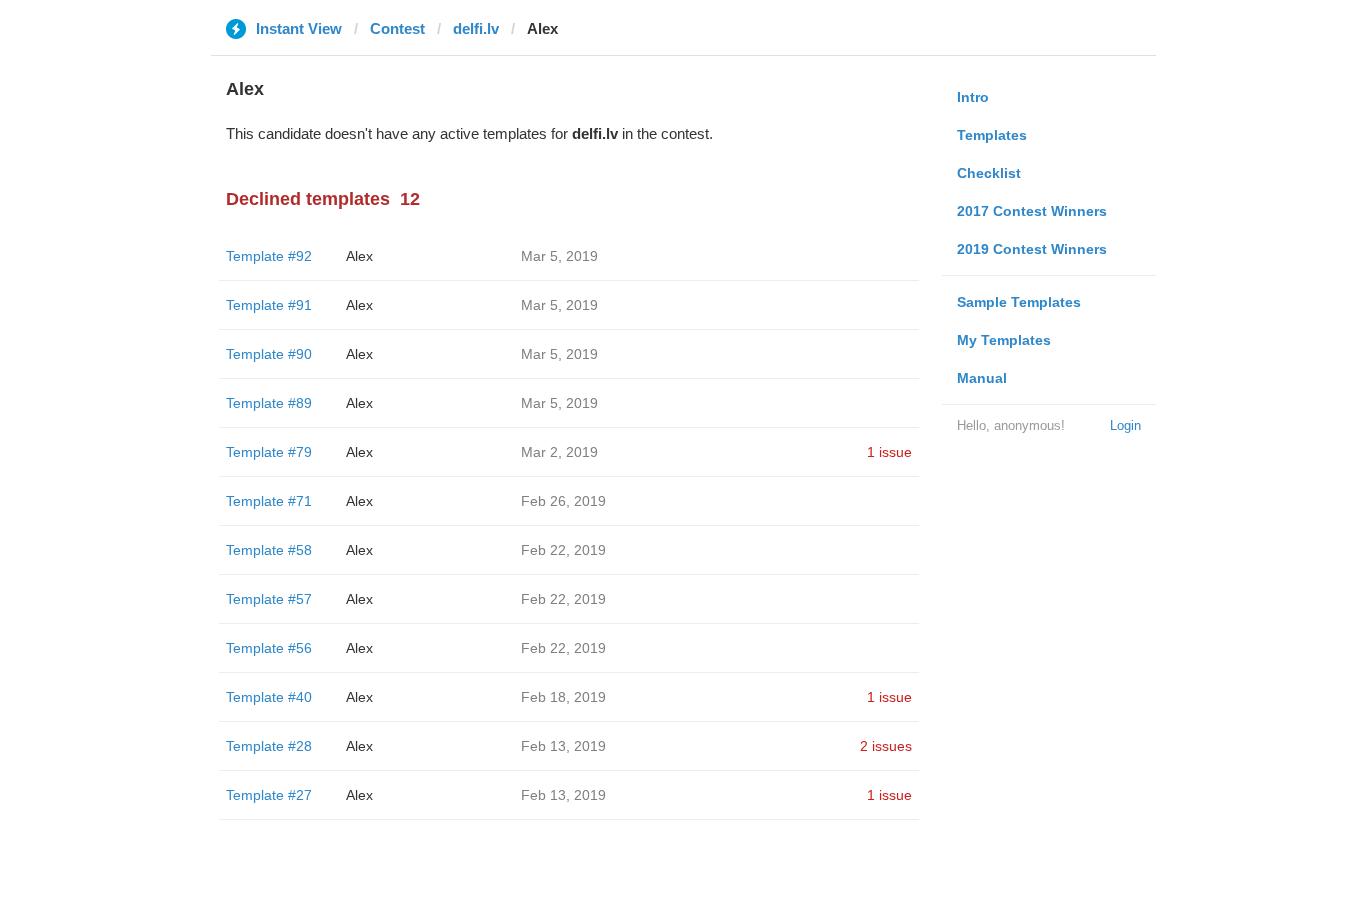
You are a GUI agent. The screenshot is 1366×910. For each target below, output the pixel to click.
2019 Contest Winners (1032, 249)
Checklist (989, 173)
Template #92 (269, 256)
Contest (397, 28)
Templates (992, 135)
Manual (982, 378)
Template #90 (269, 354)
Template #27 (269, 795)
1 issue (889, 452)
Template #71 (269, 501)
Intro (973, 97)
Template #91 (269, 305)
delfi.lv (476, 28)
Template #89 (269, 403)
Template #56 (269, 648)
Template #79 (269, 452)
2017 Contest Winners (1032, 211)
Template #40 (269, 697)
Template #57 (269, 599)
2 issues (886, 746)
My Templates (1004, 340)
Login (1125, 425)
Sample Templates (1019, 302)
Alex (359, 256)
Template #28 (269, 746)
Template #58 (269, 550)
